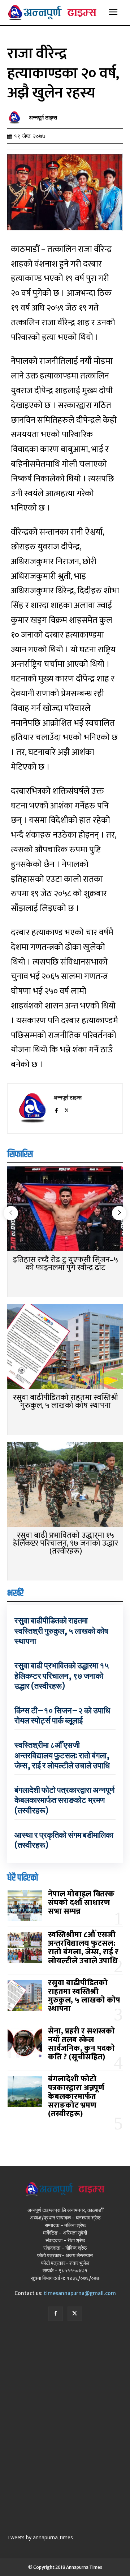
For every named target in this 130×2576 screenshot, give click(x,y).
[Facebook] (56, 1109)
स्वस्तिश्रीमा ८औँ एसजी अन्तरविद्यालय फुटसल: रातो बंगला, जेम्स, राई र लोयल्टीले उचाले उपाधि (62, 1755)
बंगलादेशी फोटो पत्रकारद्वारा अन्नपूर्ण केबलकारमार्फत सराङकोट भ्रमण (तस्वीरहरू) (64, 1800)
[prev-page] (11, 1213)
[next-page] (119, 1213)
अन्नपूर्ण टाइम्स (43, 118)
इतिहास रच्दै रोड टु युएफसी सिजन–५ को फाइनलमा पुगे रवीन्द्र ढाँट (66, 1264)
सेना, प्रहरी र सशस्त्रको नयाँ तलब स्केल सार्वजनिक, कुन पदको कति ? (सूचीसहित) (81, 2044)
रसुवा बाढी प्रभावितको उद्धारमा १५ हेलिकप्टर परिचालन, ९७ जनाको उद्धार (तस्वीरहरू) (66, 1543)
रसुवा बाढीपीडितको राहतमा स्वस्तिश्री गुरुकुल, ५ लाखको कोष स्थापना (66, 1402)
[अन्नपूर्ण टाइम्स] (16, 118)
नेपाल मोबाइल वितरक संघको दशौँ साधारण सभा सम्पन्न (81, 1903)
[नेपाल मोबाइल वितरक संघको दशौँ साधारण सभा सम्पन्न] (25, 1905)
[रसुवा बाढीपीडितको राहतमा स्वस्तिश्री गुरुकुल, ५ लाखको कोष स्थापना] (65, 1347)
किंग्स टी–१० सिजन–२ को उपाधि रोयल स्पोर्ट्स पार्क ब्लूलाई (62, 1716)
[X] (67, 1109)
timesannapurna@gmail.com (80, 2293)
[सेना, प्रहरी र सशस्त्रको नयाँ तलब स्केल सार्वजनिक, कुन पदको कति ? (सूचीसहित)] (25, 2044)
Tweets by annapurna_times (40, 2537)
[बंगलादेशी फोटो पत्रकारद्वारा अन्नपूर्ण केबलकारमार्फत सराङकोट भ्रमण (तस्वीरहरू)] (25, 2092)
